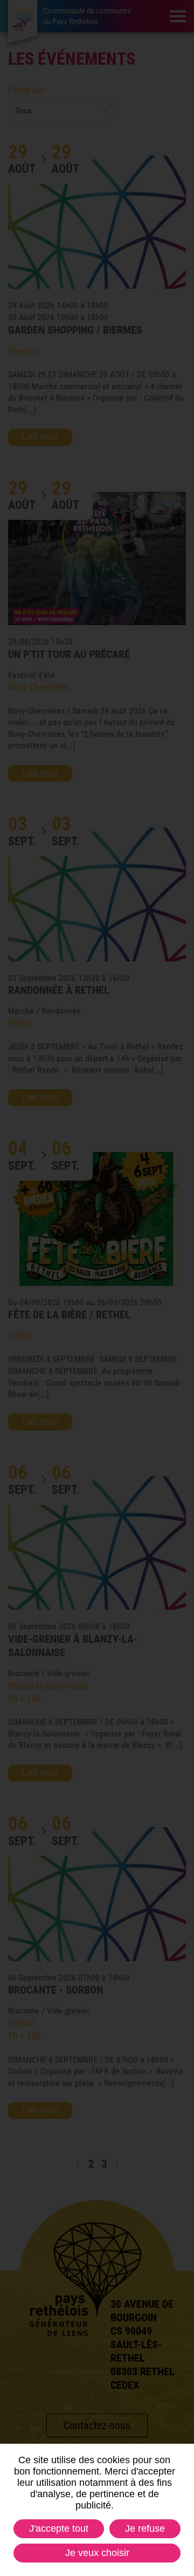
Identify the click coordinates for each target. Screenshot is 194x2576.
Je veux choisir (97, 2553)
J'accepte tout (59, 2528)
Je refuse (145, 2528)
